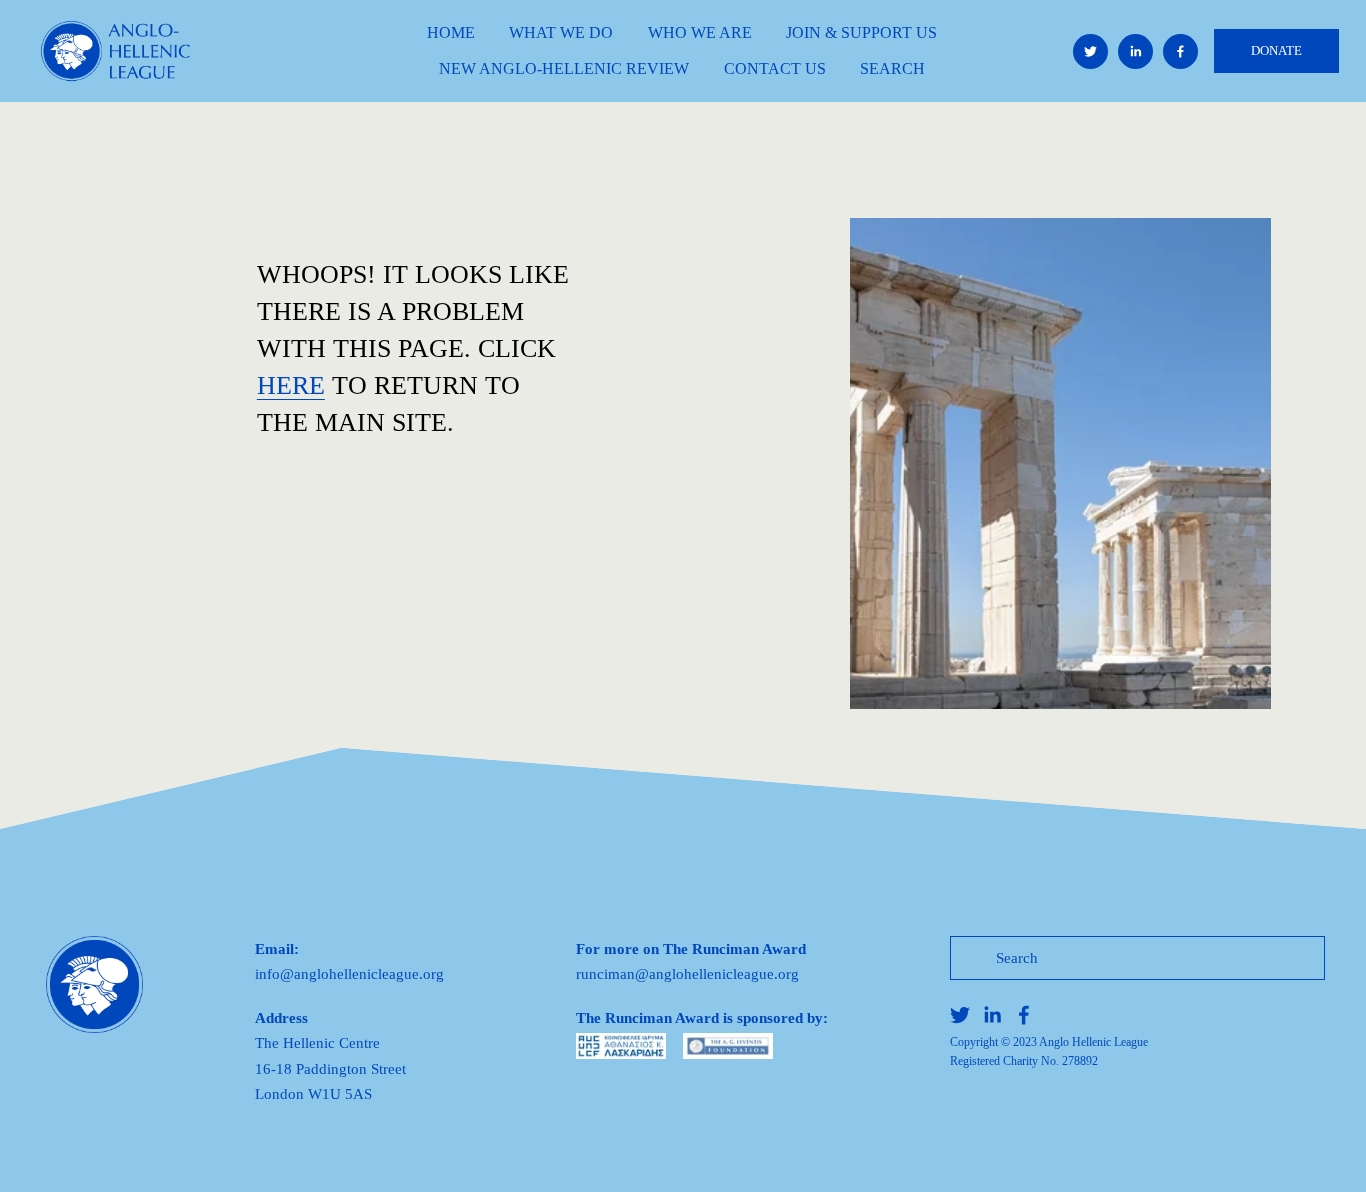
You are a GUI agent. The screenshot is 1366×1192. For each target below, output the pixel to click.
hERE (291, 385)
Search (892, 68)
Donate (1276, 50)
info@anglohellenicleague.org (349, 973)
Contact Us (775, 68)
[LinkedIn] (1135, 51)
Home (451, 32)
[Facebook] (1180, 51)
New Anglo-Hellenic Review (564, 68)
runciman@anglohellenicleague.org (687, 973)
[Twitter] (1090, 51)
